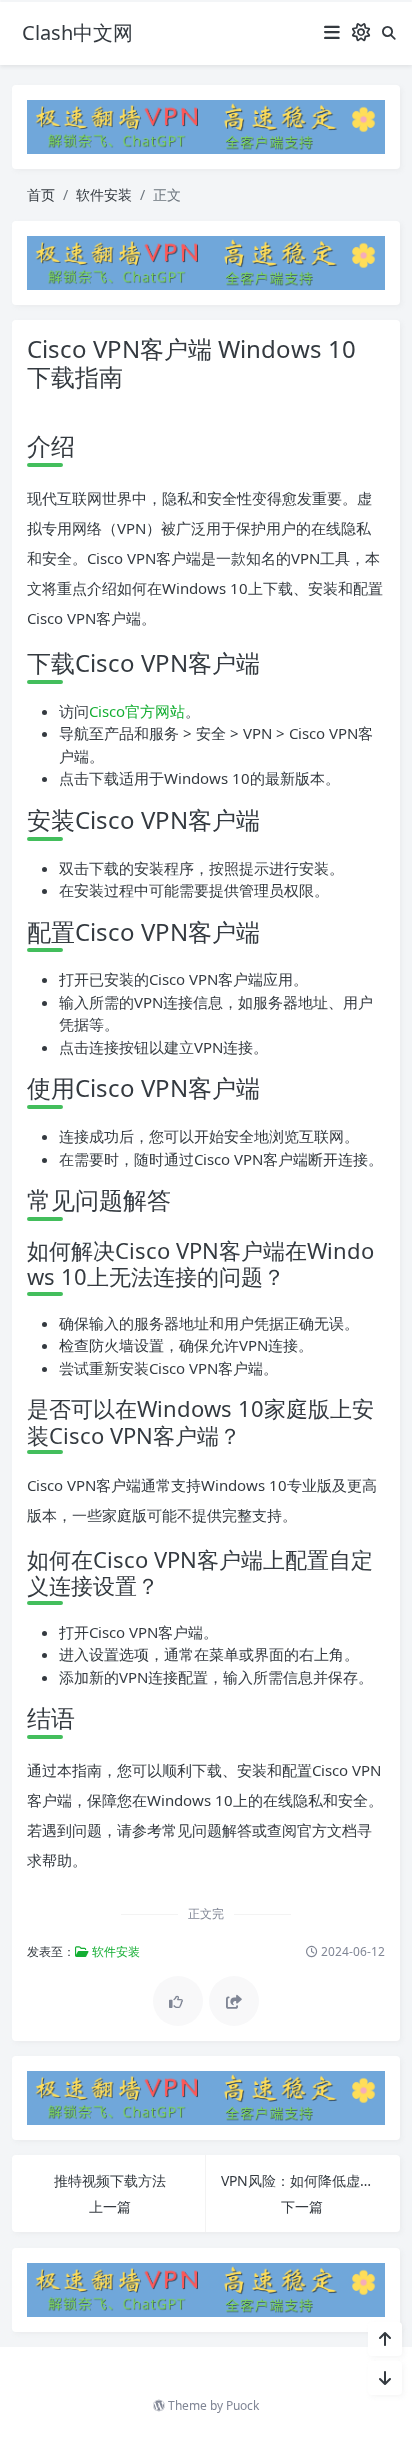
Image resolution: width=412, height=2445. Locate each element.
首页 (41, 194)
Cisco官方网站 (137, 711)
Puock (242, 2405)
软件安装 (104, 194)
